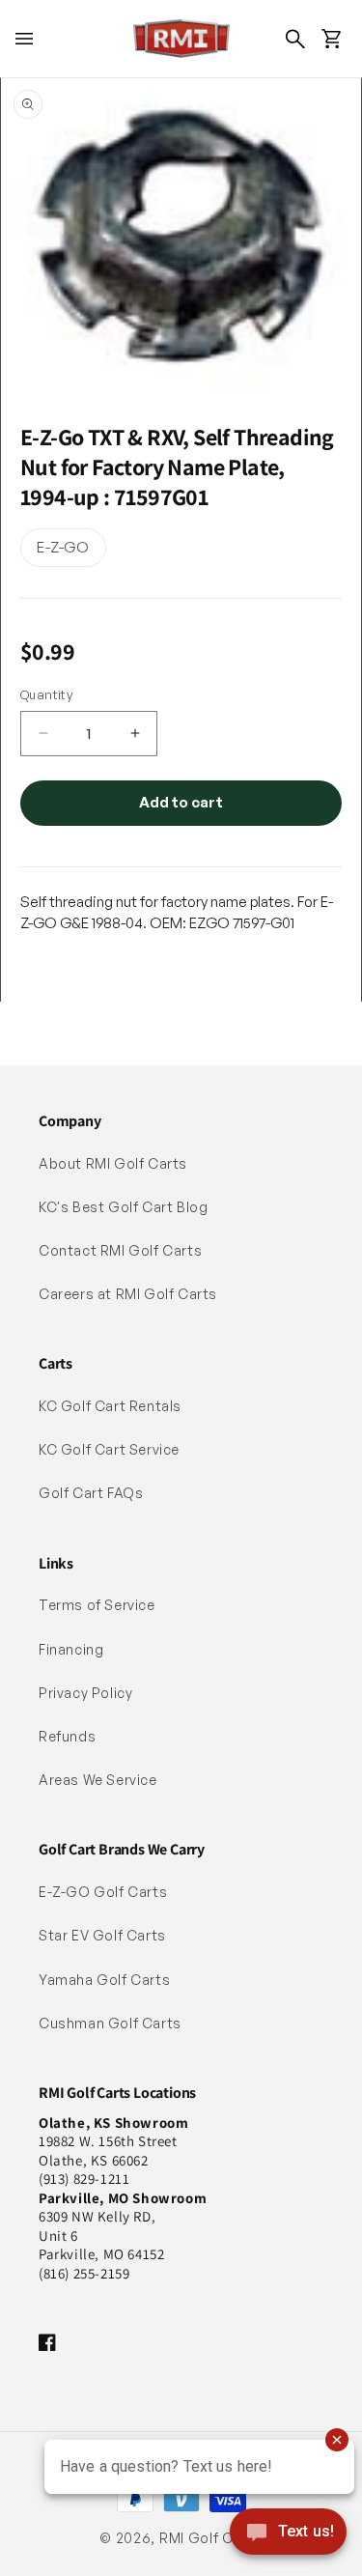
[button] (24, 39)
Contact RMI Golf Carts (120, 1250)
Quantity (46, 694)
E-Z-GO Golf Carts (103, 1892)
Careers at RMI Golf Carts (128, 1294)
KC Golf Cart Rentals (110, 1406)
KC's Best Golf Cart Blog (123, 1207)
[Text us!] (288, 2534)
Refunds (67, 1736)
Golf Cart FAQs (91, 1493)
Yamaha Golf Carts (104, 1980)
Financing (71, 1649)
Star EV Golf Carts (102, 1935)
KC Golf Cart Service (109, 1449)
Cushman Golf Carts (110, 2023)
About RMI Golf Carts (113, 1163)
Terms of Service (97, 1605)
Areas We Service (98, 1780)
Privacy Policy (85, 1693)
